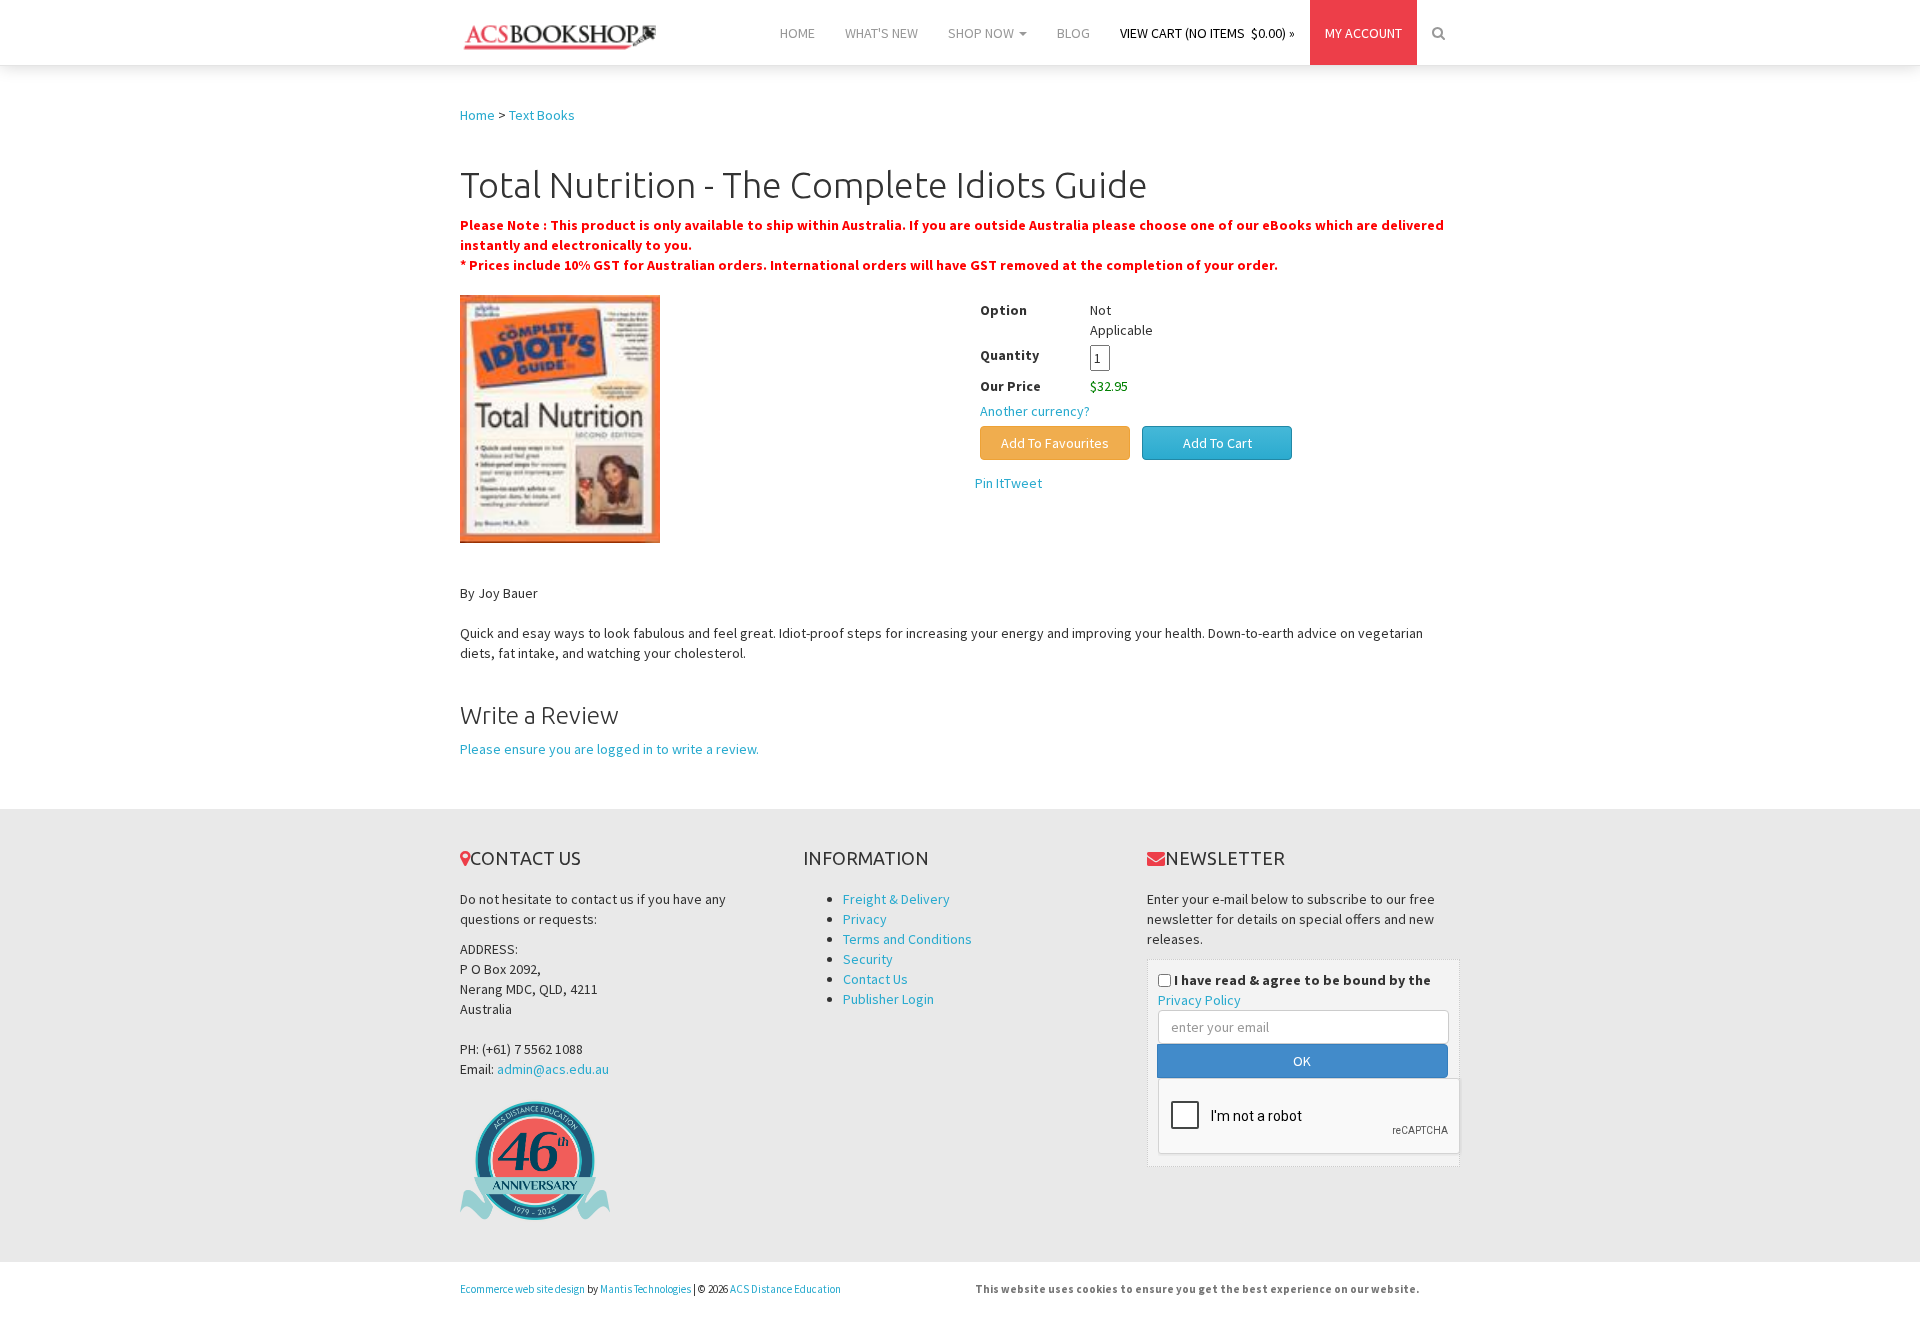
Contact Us (875, 979)
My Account (1363, 33)
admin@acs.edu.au (553, 1069)
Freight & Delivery (896, 899)
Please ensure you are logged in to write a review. (609, 749)
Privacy (865, 919)
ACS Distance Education (785, 1289)
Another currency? (1035, 411)
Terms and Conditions (907, 939)
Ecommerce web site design (522, 1289)
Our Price (1010, 386)
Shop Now (982, 33)
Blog (1073, 33)
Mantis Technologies (645, 1289)
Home (797, 33)
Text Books (542, 115)
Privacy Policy (1199, 1000)
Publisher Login (888, 999)
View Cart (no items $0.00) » (1207, 33)
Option (1003, 310)
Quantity (1024, 355)
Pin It (989, 483)
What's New (881, 33)
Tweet (1023, 483)
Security (868, 959)
